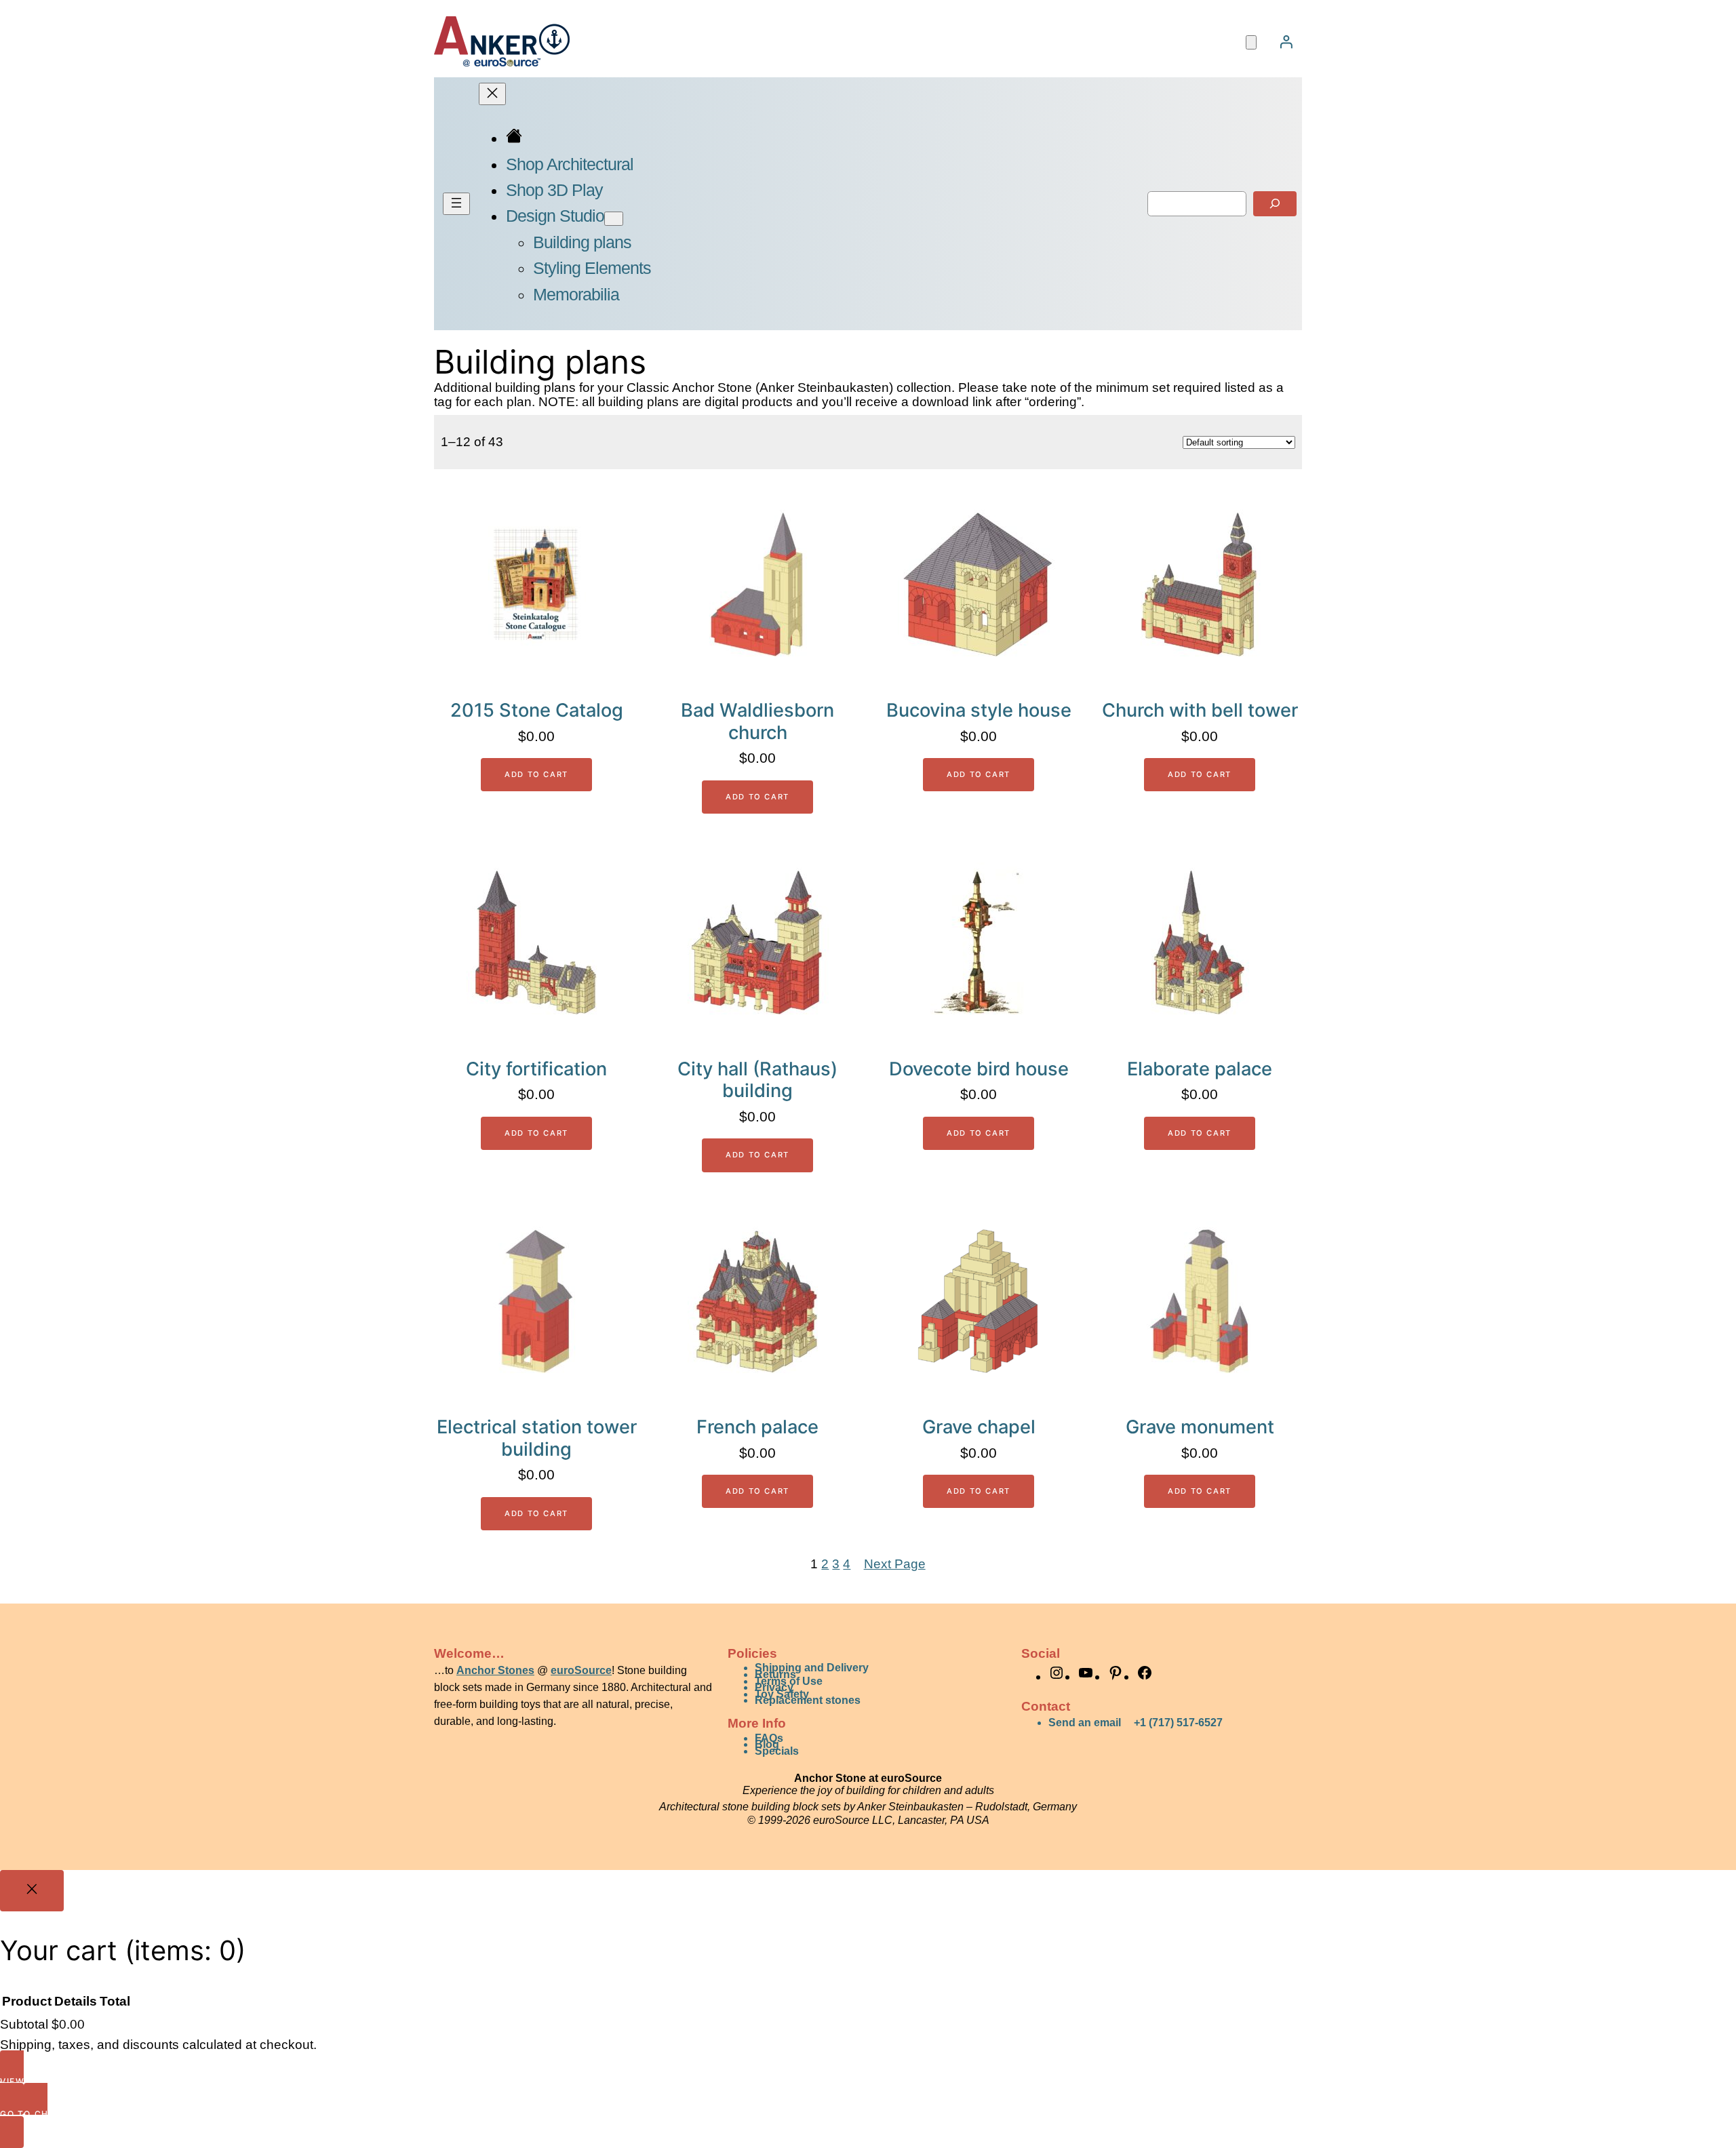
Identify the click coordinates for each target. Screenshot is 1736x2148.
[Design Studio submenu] (614, 219)
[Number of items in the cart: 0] (1251, 42)
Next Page (895, 1564)
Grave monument (1200, 1427)
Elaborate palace (1200, 1069)
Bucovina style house (979, 711)
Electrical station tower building (537, 1438)
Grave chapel (979, 1427)
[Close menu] (492, 94)
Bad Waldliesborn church (757, 722)
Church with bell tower (1200, 711)
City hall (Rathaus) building (757, 1080)
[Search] (1275, 204)
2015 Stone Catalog (537, 711)
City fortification (536, 1069)
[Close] (32, 1891)
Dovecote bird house (979, 1069)
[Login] (1286, 41)
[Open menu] (456, 204)
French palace (757, 1427)
